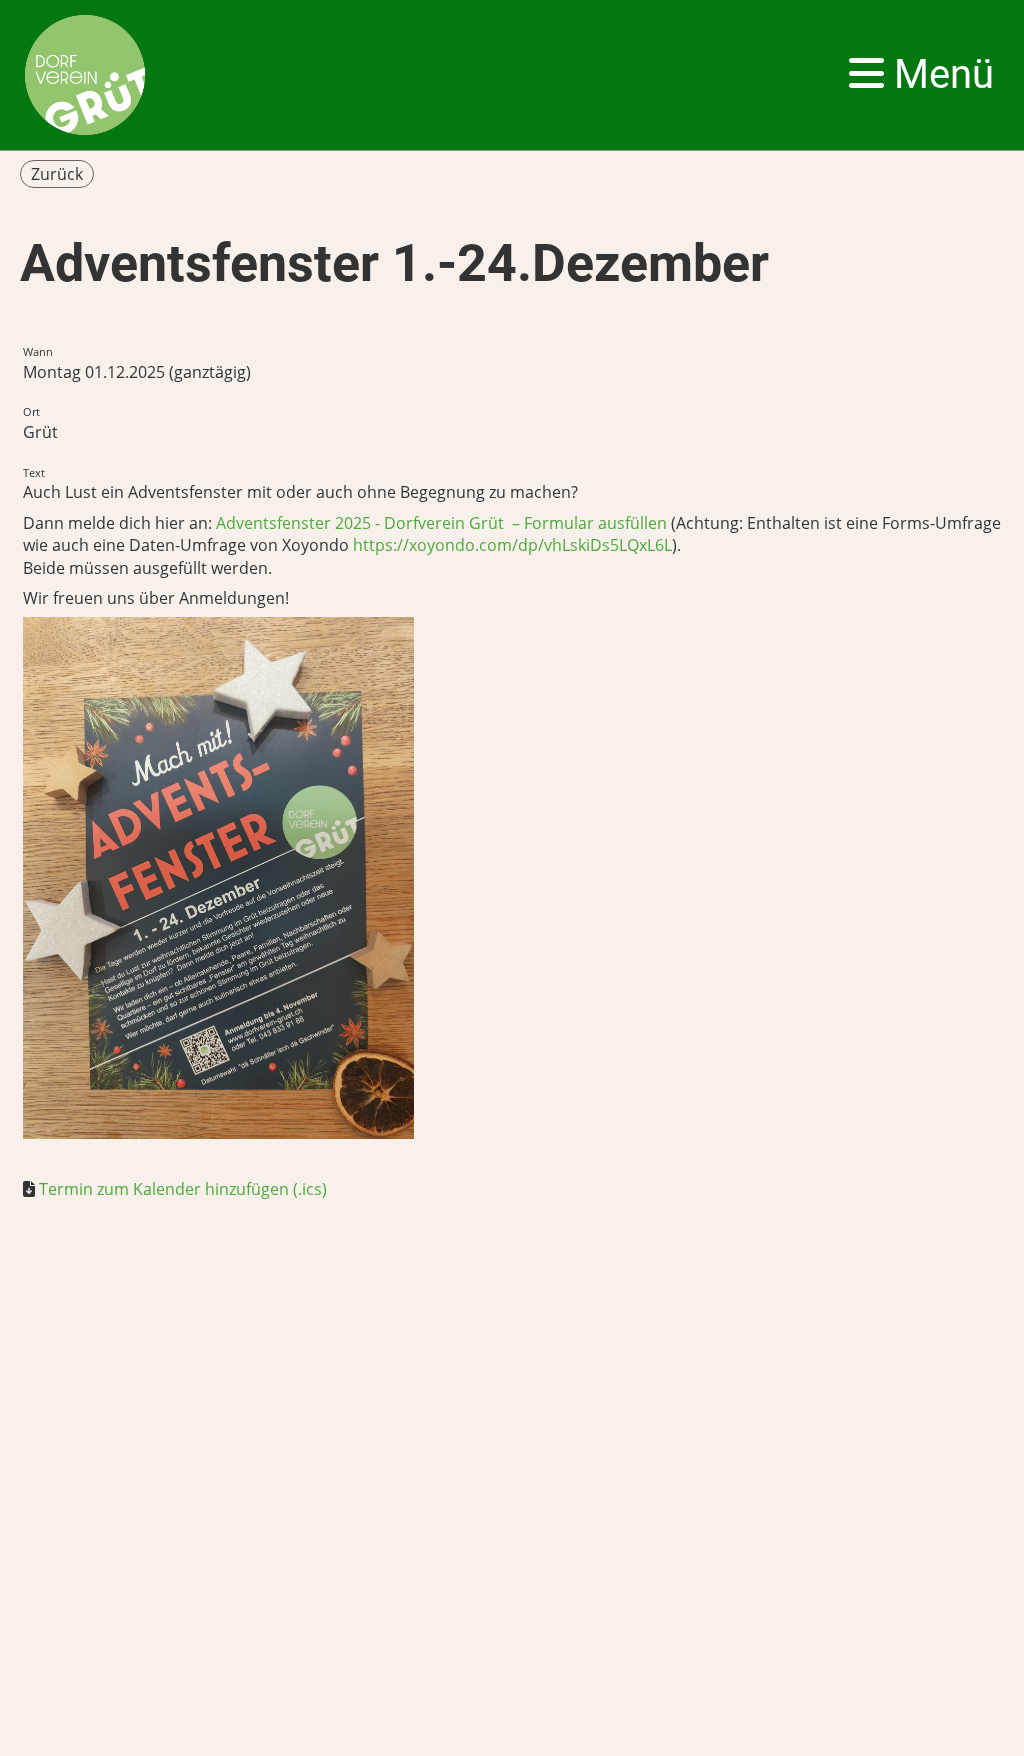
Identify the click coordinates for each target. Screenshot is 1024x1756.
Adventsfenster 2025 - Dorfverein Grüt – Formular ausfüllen (441, 523)
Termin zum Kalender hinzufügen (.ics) (183, 1189)
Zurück (57, 174)
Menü (939, 74)
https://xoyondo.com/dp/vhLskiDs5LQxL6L (512, 545)
